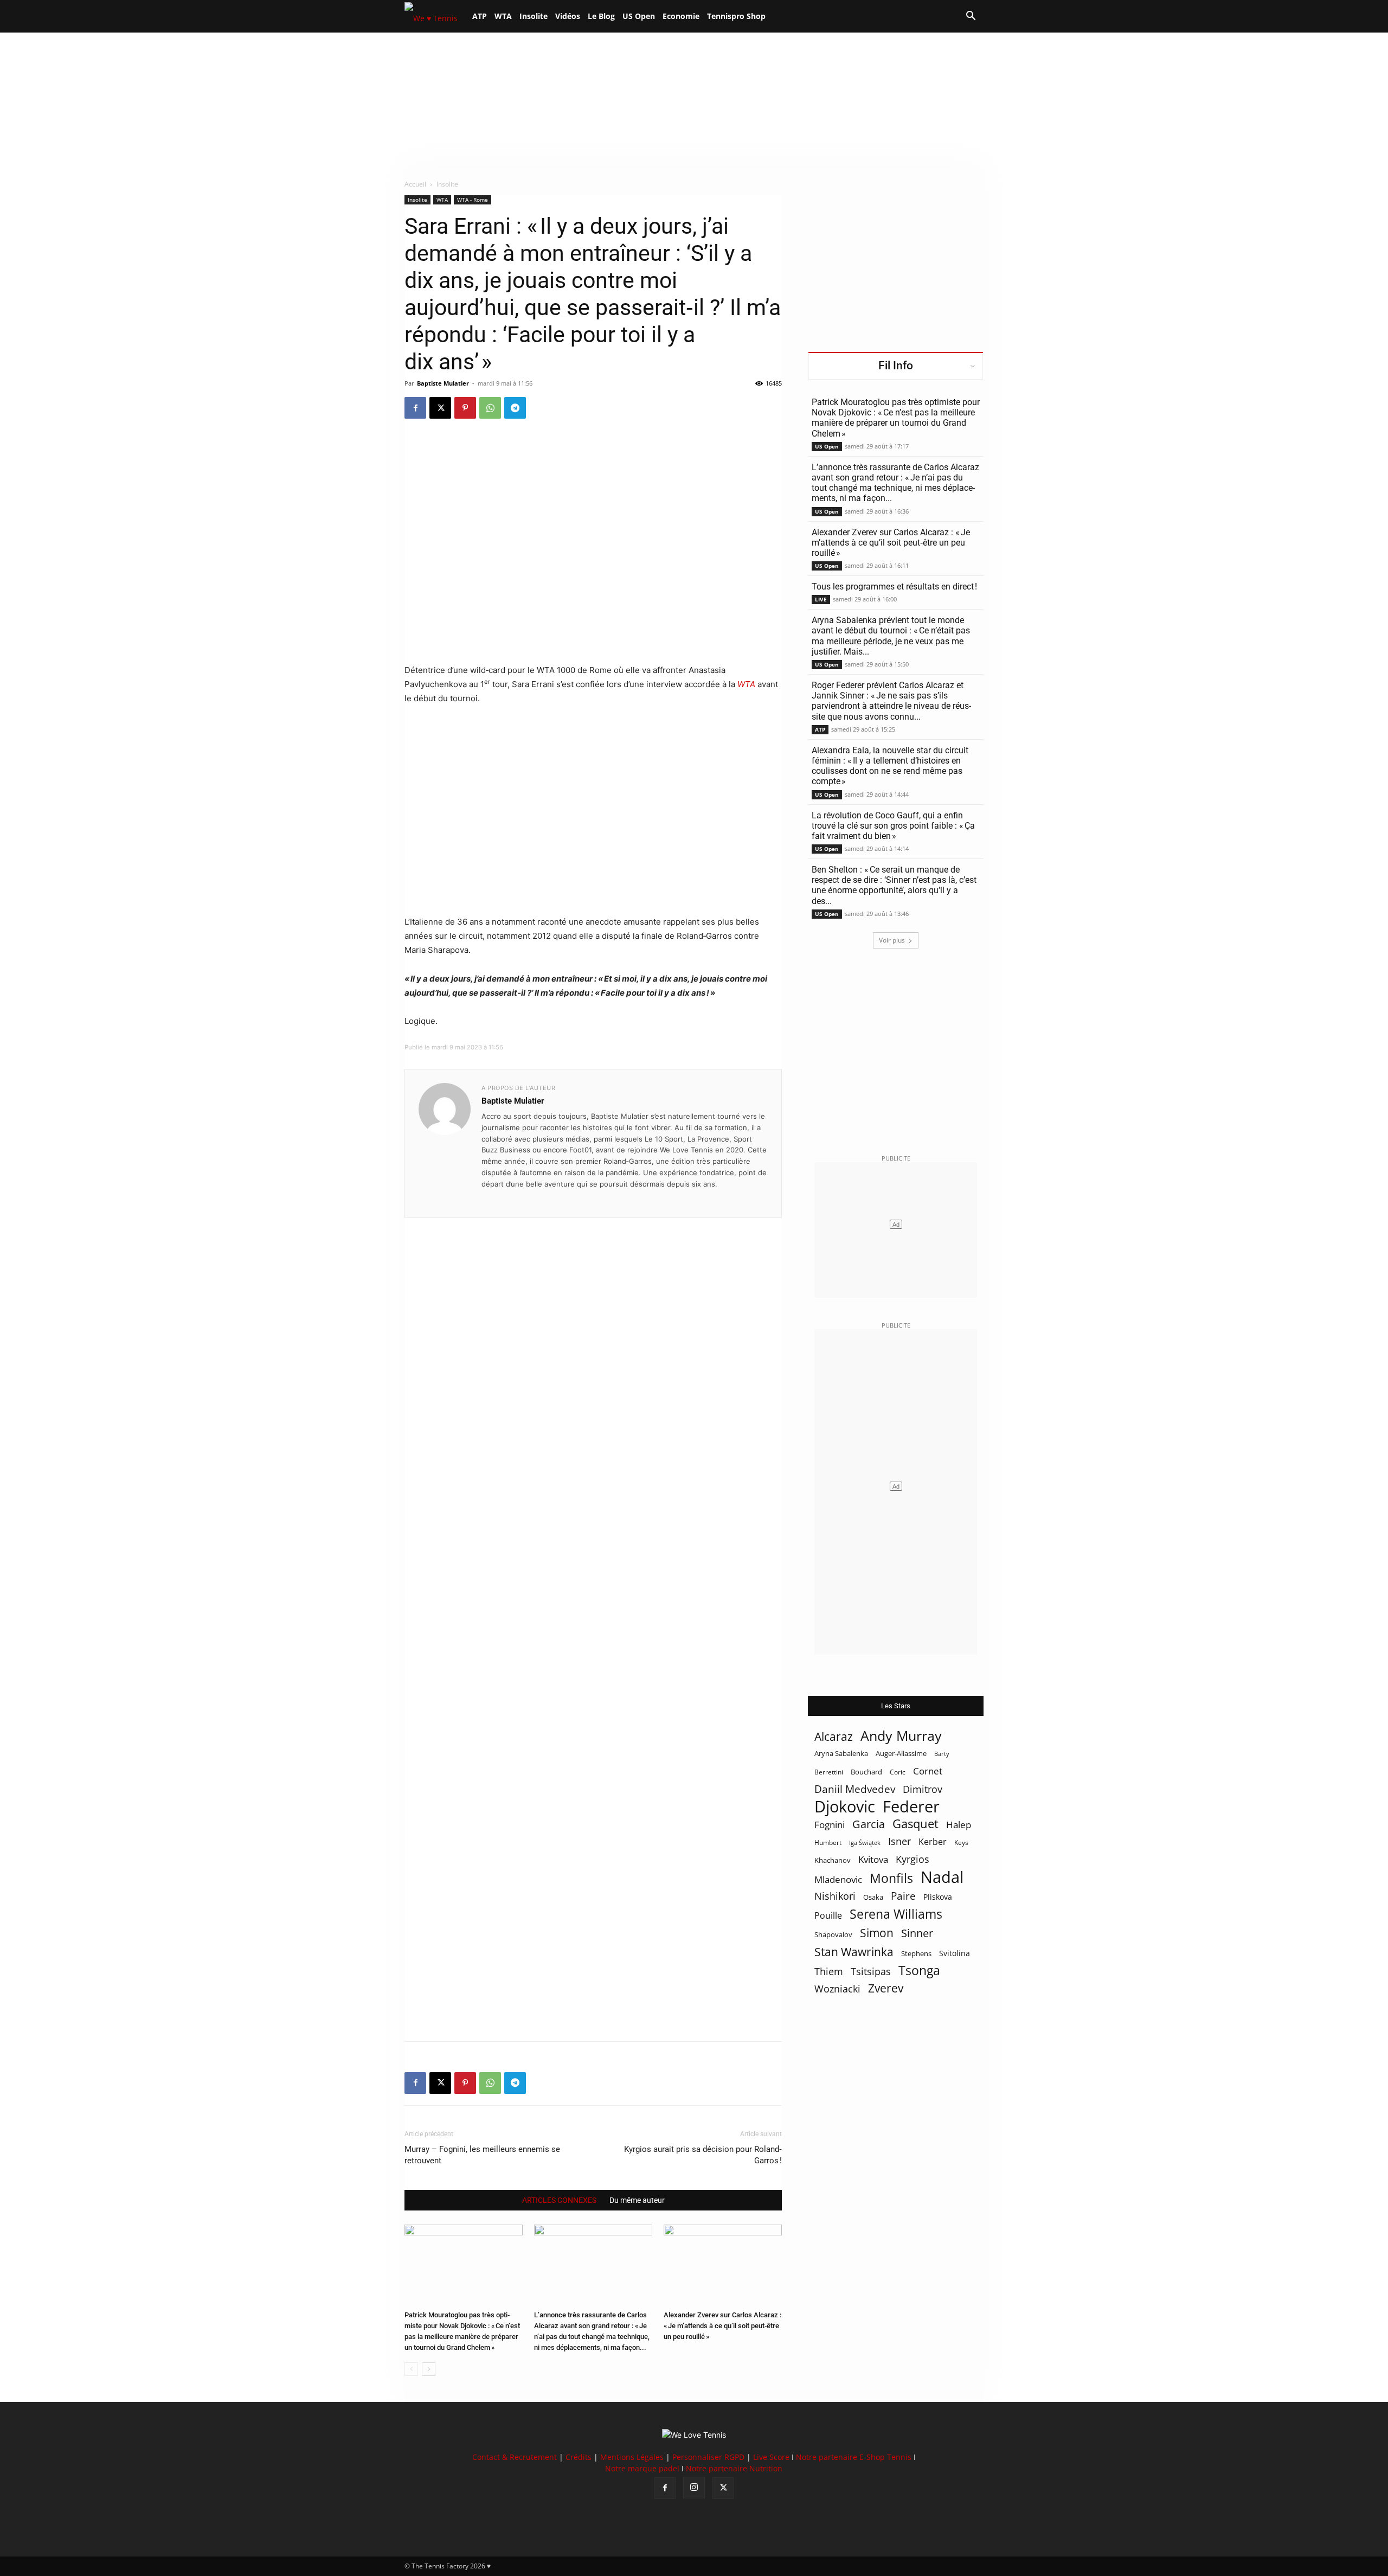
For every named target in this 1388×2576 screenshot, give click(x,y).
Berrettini (829, 1772)
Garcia (869, 1824)
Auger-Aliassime (901, 1753)
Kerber (933, 1842)
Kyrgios (913, 1859)
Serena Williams (896, 1914)
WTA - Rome (473, 200)
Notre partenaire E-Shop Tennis (854, 2457)
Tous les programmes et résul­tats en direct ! (894, 587)
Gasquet (915, 1824)
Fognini (830, 1825)
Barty (942, 1754)
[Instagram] (694, 2488)
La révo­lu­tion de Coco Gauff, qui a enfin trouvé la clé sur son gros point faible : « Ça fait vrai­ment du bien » (893, 826)
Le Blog (601, 16)
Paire (903, 1896)
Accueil (415, 184)
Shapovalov (833, 1934)
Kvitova (873, 1859)
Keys (961, 1842)
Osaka (873, 1897)
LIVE (821, 599)
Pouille (828, 1916)
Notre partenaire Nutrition (734, 2468)
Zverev (886, 1988)
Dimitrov (923, 1789)
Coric (898, 1772)
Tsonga (919, 1971)
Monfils (891, 1878)
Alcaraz (834, 1736)
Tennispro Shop (736, 16)
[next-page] (429, 2369)
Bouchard (866, 1772)
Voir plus (892, 940)
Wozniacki (837, 1989)
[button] (971, 17)
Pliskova (938, 1897)
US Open (639, 16)
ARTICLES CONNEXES (559, 2200)
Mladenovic (838, 1879)
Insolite (534, 16)
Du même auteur (637, 2200)
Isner (899, 1841)
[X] (440, 408)
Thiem (829, 1971)
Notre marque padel (642, 2468)
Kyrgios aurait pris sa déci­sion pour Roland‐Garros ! (703, 2155)
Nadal (942, 1877)
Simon (877, 1933)
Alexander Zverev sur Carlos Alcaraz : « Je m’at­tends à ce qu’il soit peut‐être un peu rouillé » (722, 2326)
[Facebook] (415, 408)
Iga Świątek (865, 1843)
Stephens (916, 1953)
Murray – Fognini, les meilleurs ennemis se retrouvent (482, 2155)
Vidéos (568, 16)
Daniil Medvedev (855, 1789)
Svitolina (955, 1953)
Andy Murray (901, 1736)
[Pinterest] (465, 408)
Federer (911, 1806)
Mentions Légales (632, 2457)
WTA (503, 16)
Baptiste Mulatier (443, 383)
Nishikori (835, 1896)
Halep (959, 1825)
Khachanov (833, 1860)
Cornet (928, 1771)
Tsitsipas (871, 1972)
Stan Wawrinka (854, 1952)
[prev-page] (411, 2369)
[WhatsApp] (490, 408)
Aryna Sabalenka (841, 1753)
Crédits (579, 2457)
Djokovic (845, 1807)
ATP (480, 16)
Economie (681, 16)
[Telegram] (515, 408)
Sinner (917, 1933)
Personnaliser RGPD (708, 2457)
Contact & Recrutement (515, 2457)
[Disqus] (593, 1611)
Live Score (771, 2457)
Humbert (828, 1843)
